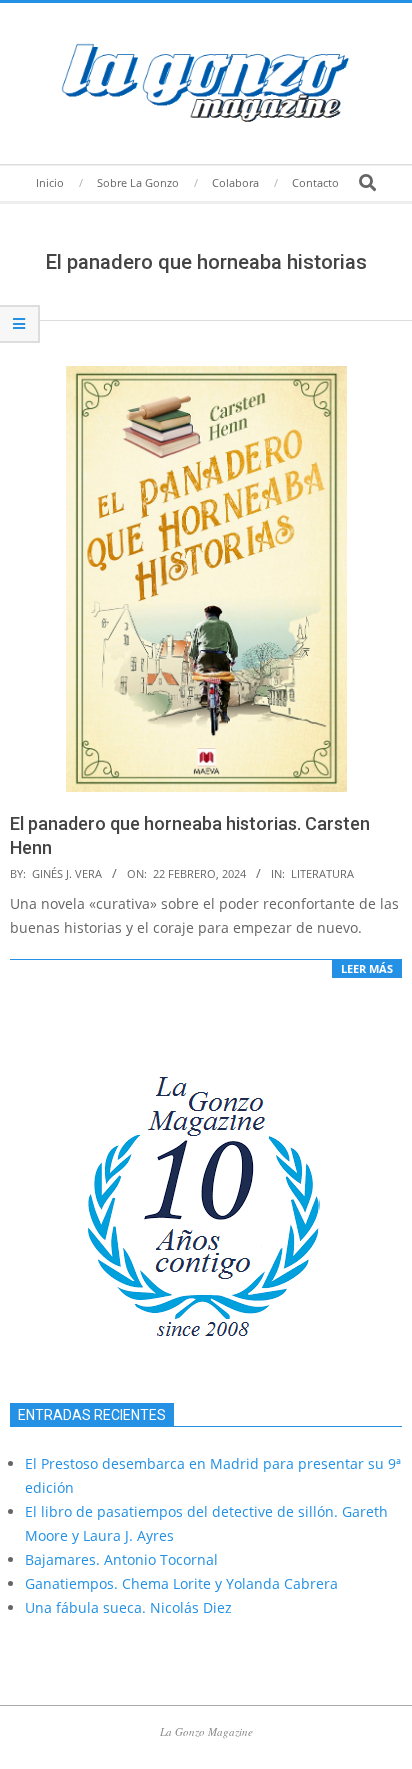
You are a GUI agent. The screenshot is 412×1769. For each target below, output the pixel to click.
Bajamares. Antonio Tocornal (121, 1559)
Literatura (322, 873)
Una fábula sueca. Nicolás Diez (128, 1607)
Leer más (367, 968)
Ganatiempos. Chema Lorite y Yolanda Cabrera (181, 1583)
